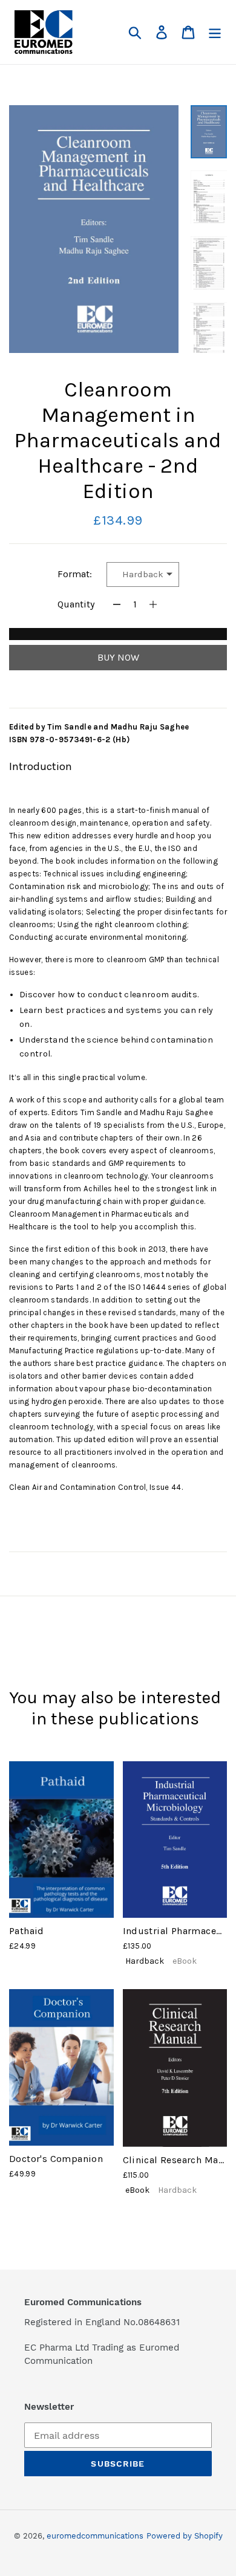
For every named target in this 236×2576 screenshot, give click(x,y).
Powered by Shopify (185, 2536)
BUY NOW (118, 657)
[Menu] (215, 32)
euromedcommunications (95, 2536)
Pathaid (27, 1931)
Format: (75, 574)
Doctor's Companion (56, 2159)
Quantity (76, 604)
